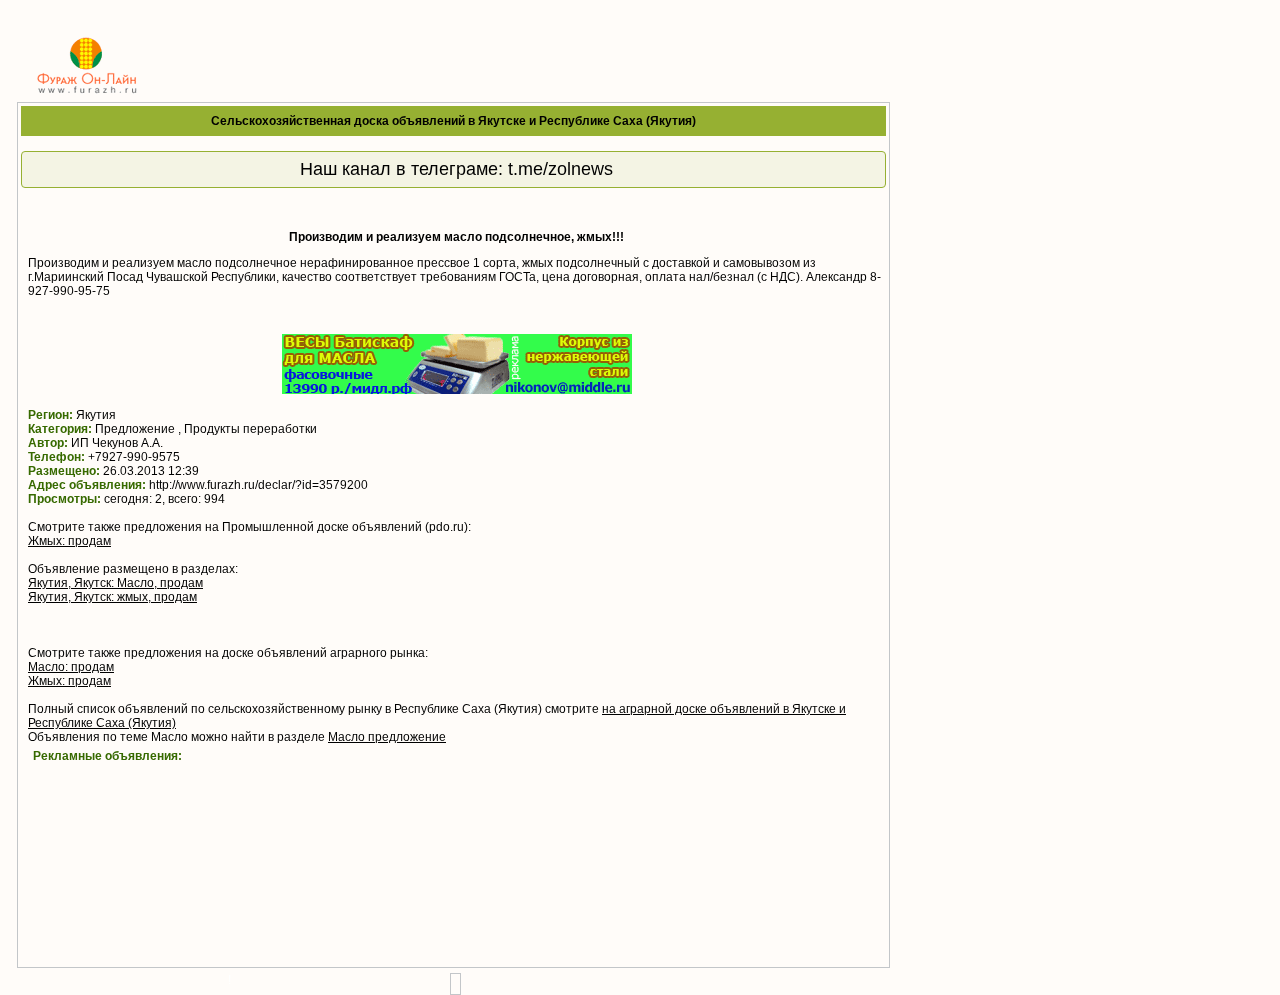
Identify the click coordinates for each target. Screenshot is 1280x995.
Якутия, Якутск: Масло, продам (115, 583)
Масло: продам (71, 667)
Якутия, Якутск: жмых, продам (112, 597)
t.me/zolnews (560, 169)
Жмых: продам (69, 541)
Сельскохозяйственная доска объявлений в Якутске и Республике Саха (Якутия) (453, 121)
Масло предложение (387, 737)
